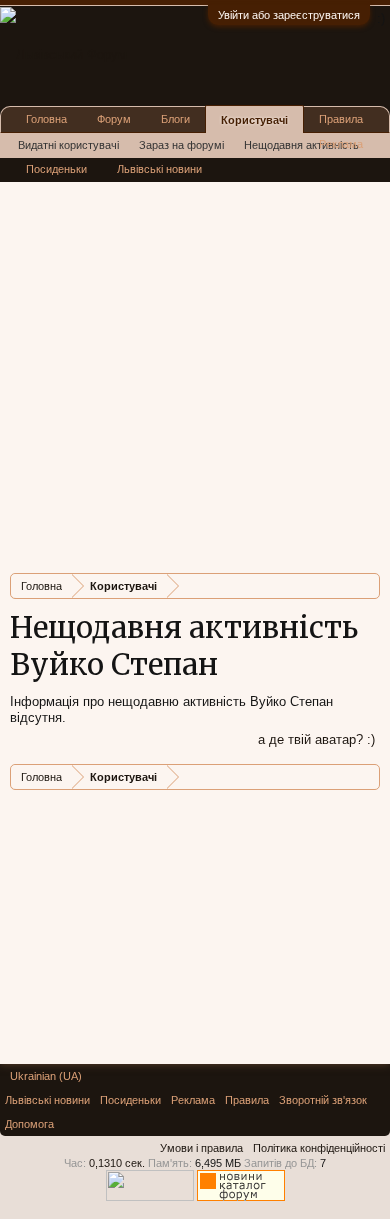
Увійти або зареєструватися (289, 15)
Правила (341, 119)
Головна (46, 119)
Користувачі (254, 120)
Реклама (341, 144)
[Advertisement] (195, 363)
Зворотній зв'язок (323, 1100)
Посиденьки (56, 169)
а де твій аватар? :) (316, 739)
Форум (114, 119)
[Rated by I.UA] (150, 1197)
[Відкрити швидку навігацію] (367, 585)
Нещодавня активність (301, 145)
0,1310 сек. (117, 1163)
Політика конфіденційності (319, 1148)
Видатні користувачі (68, 145)
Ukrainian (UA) (46, 1076)
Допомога (29, 1124)
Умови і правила (201, 1148)
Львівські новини (159, 169)
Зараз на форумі (181, 145)
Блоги (175, 119)
